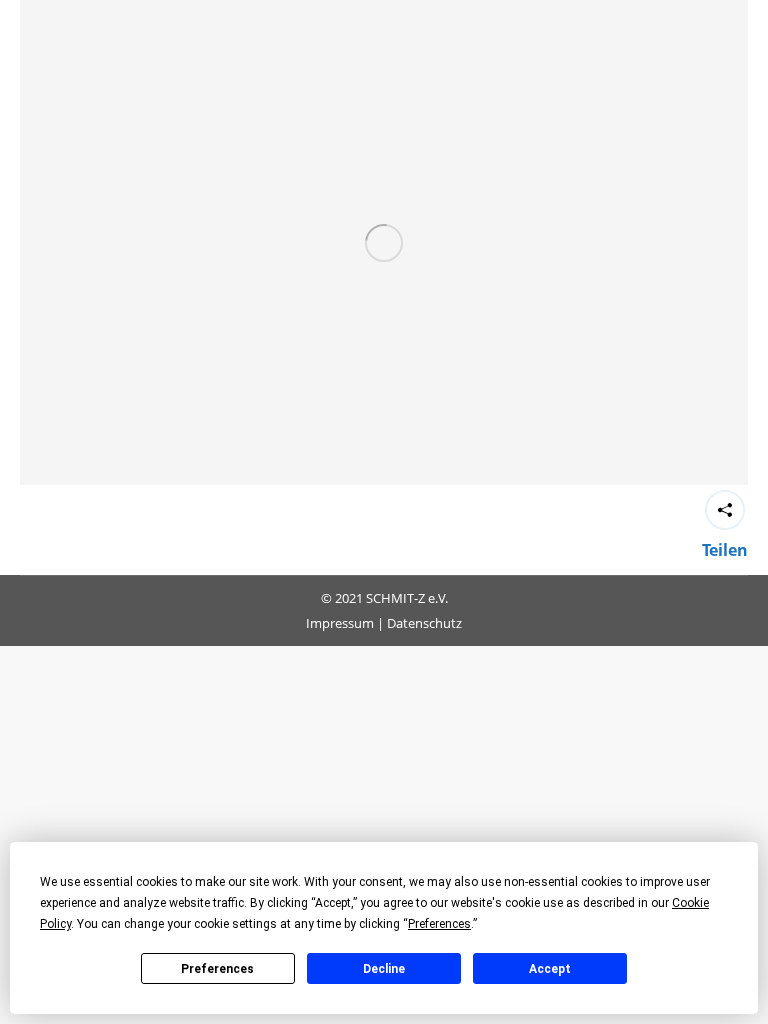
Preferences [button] (439, 924)
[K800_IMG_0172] (384, 242)
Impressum (340, 623)
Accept (550, 969)
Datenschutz (424, 623)
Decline (384, 969)
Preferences (217, 969)
